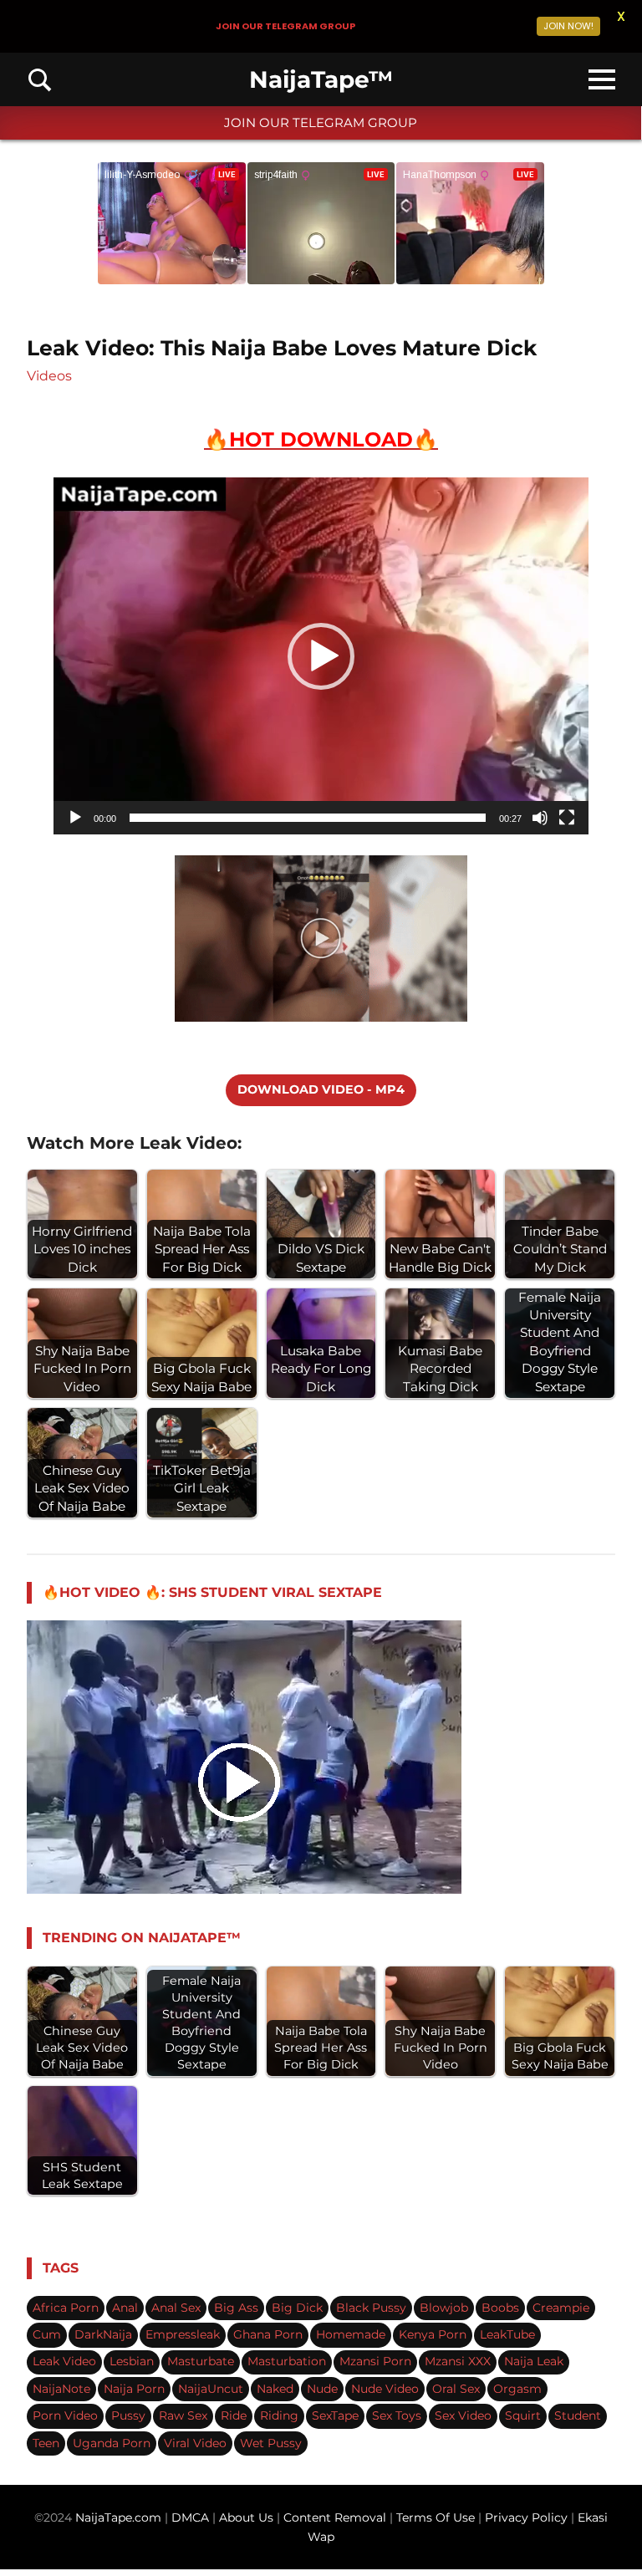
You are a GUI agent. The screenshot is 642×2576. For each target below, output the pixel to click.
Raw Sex (183, 2415)
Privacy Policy (526, 2517)
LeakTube (507, 2334)
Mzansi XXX (458, 2361)
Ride (234, 2415)
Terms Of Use (436, 2517)
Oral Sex (456, 2389)
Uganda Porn (112, 2443)
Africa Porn (66, 2308)
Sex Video (463, 2415)
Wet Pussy (271, 2443)
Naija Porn (134, 2389)
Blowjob (444, 2308)
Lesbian (132, 2361)
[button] (321, 656)
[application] (321, 656)
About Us (248, 2517)
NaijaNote (61, 2389)
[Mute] (540, 818)
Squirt (523, 2415)
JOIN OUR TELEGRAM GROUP (321, 122)
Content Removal (333, 2517)
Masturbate (201, 2361)
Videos (49, 376)
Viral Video (195, 2443)
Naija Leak (534, 2361)
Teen (46, 2443)
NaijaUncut (211, 2389)
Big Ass (236, 2308)
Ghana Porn (268, 2334)
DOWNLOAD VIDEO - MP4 (321, 1089)
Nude (322, 2389)
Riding (279, 2415)
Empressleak (183, 2334)
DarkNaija (103, 2334)
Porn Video (65, 2415)
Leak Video (64, 2361)
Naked (275, 2389)
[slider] (308, 818)
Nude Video (385, 2389)
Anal (125, 2308)
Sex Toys (397, 2415)
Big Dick (297, 2308)
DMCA (192, 2517)
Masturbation (287, 2361)
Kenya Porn (433, 2334)
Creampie (561, 2308)
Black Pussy (371, 2308)
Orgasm (517, 2389)
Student (578, 2415)
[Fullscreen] (567, 818)
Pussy (128, 2415)
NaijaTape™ (321, 79)
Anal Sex (176, 2308)
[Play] (75, 818)
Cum (47, 2334)
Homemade (351, 2334)
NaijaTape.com (118, 2517)
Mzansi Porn (375, 2361)
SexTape (335, 2415)
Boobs (500, 2308)
